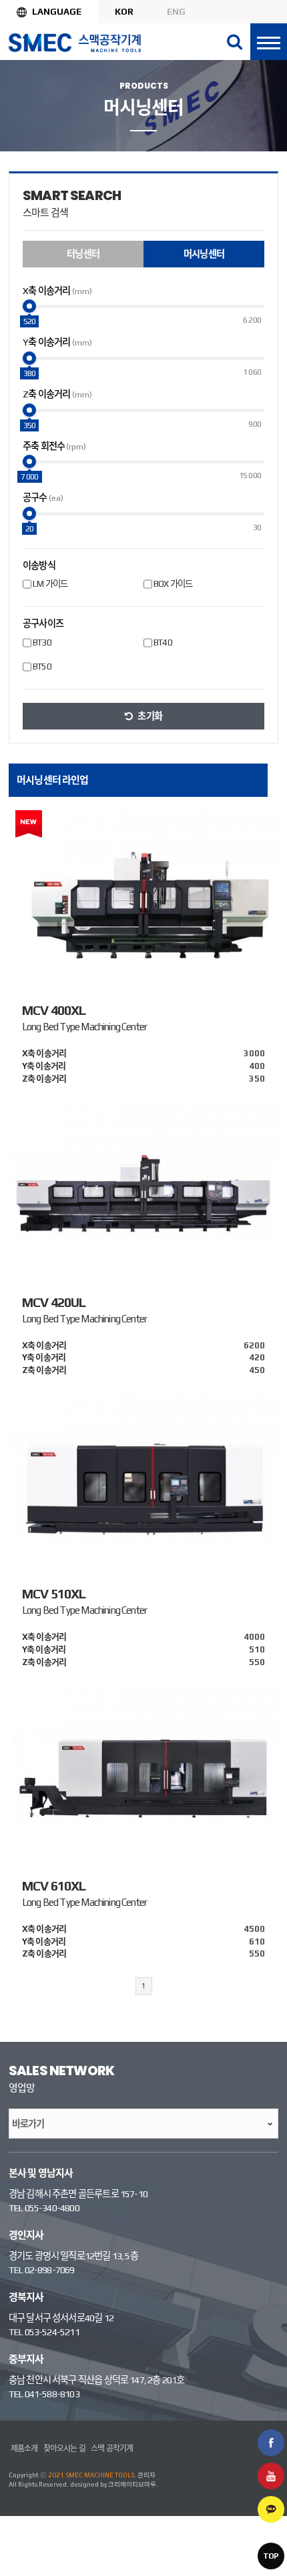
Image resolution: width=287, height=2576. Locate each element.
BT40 (163, 642)
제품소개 (24, 2449)
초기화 (150, 716)
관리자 (147, 2475)
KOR (124, 11)
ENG (176, 11)
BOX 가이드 (173, 584)
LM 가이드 (50, 584)
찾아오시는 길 (64, 2449)
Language (57, 11)
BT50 (42, 666)
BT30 (42, 642)
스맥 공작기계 (112, 2449)
